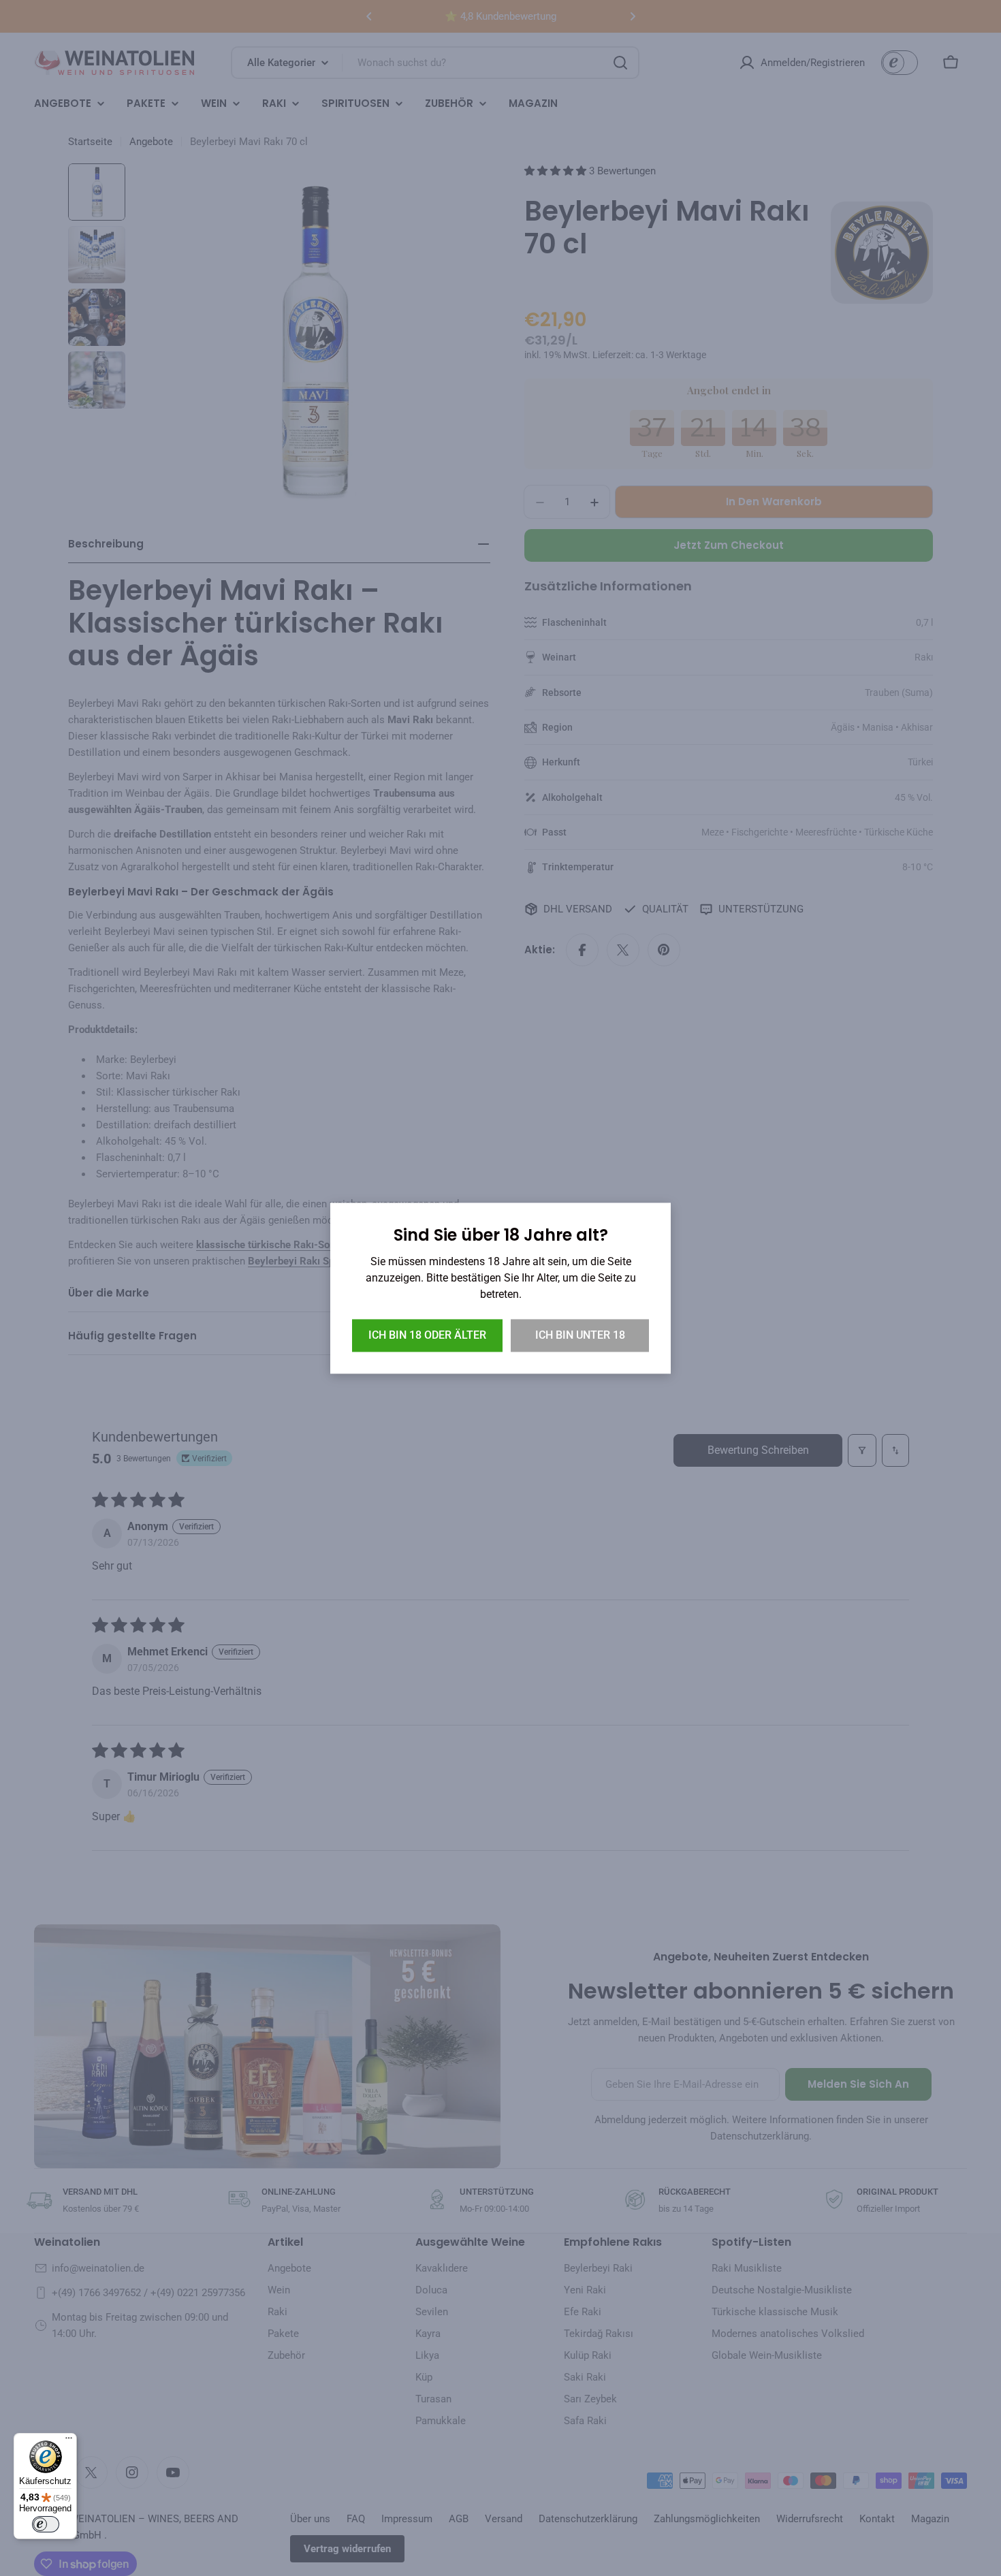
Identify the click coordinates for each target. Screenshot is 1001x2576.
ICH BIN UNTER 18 (580, 1335)
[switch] (46, 2524)
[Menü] (69, 2441)
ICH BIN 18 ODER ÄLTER (427, 1335)
